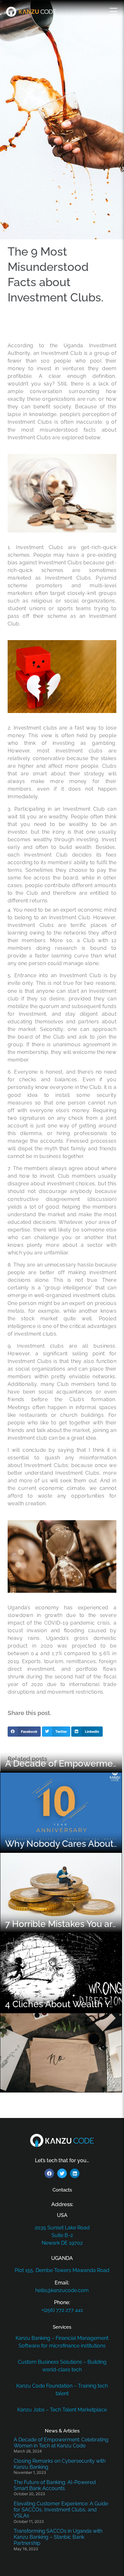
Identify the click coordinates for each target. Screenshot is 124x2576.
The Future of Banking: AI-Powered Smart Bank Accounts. (55, 2485)
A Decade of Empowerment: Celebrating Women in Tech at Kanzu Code (61, 2443)
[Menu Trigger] (114, 11)
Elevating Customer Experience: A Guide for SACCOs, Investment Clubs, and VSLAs (61, 2510)
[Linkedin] (75, 2173)
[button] (24, 1732)
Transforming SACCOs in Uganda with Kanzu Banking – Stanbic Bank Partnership (58, 2537)
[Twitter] (62, 2173)
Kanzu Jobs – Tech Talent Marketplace (62, 2410)
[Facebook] (49, 2173)
